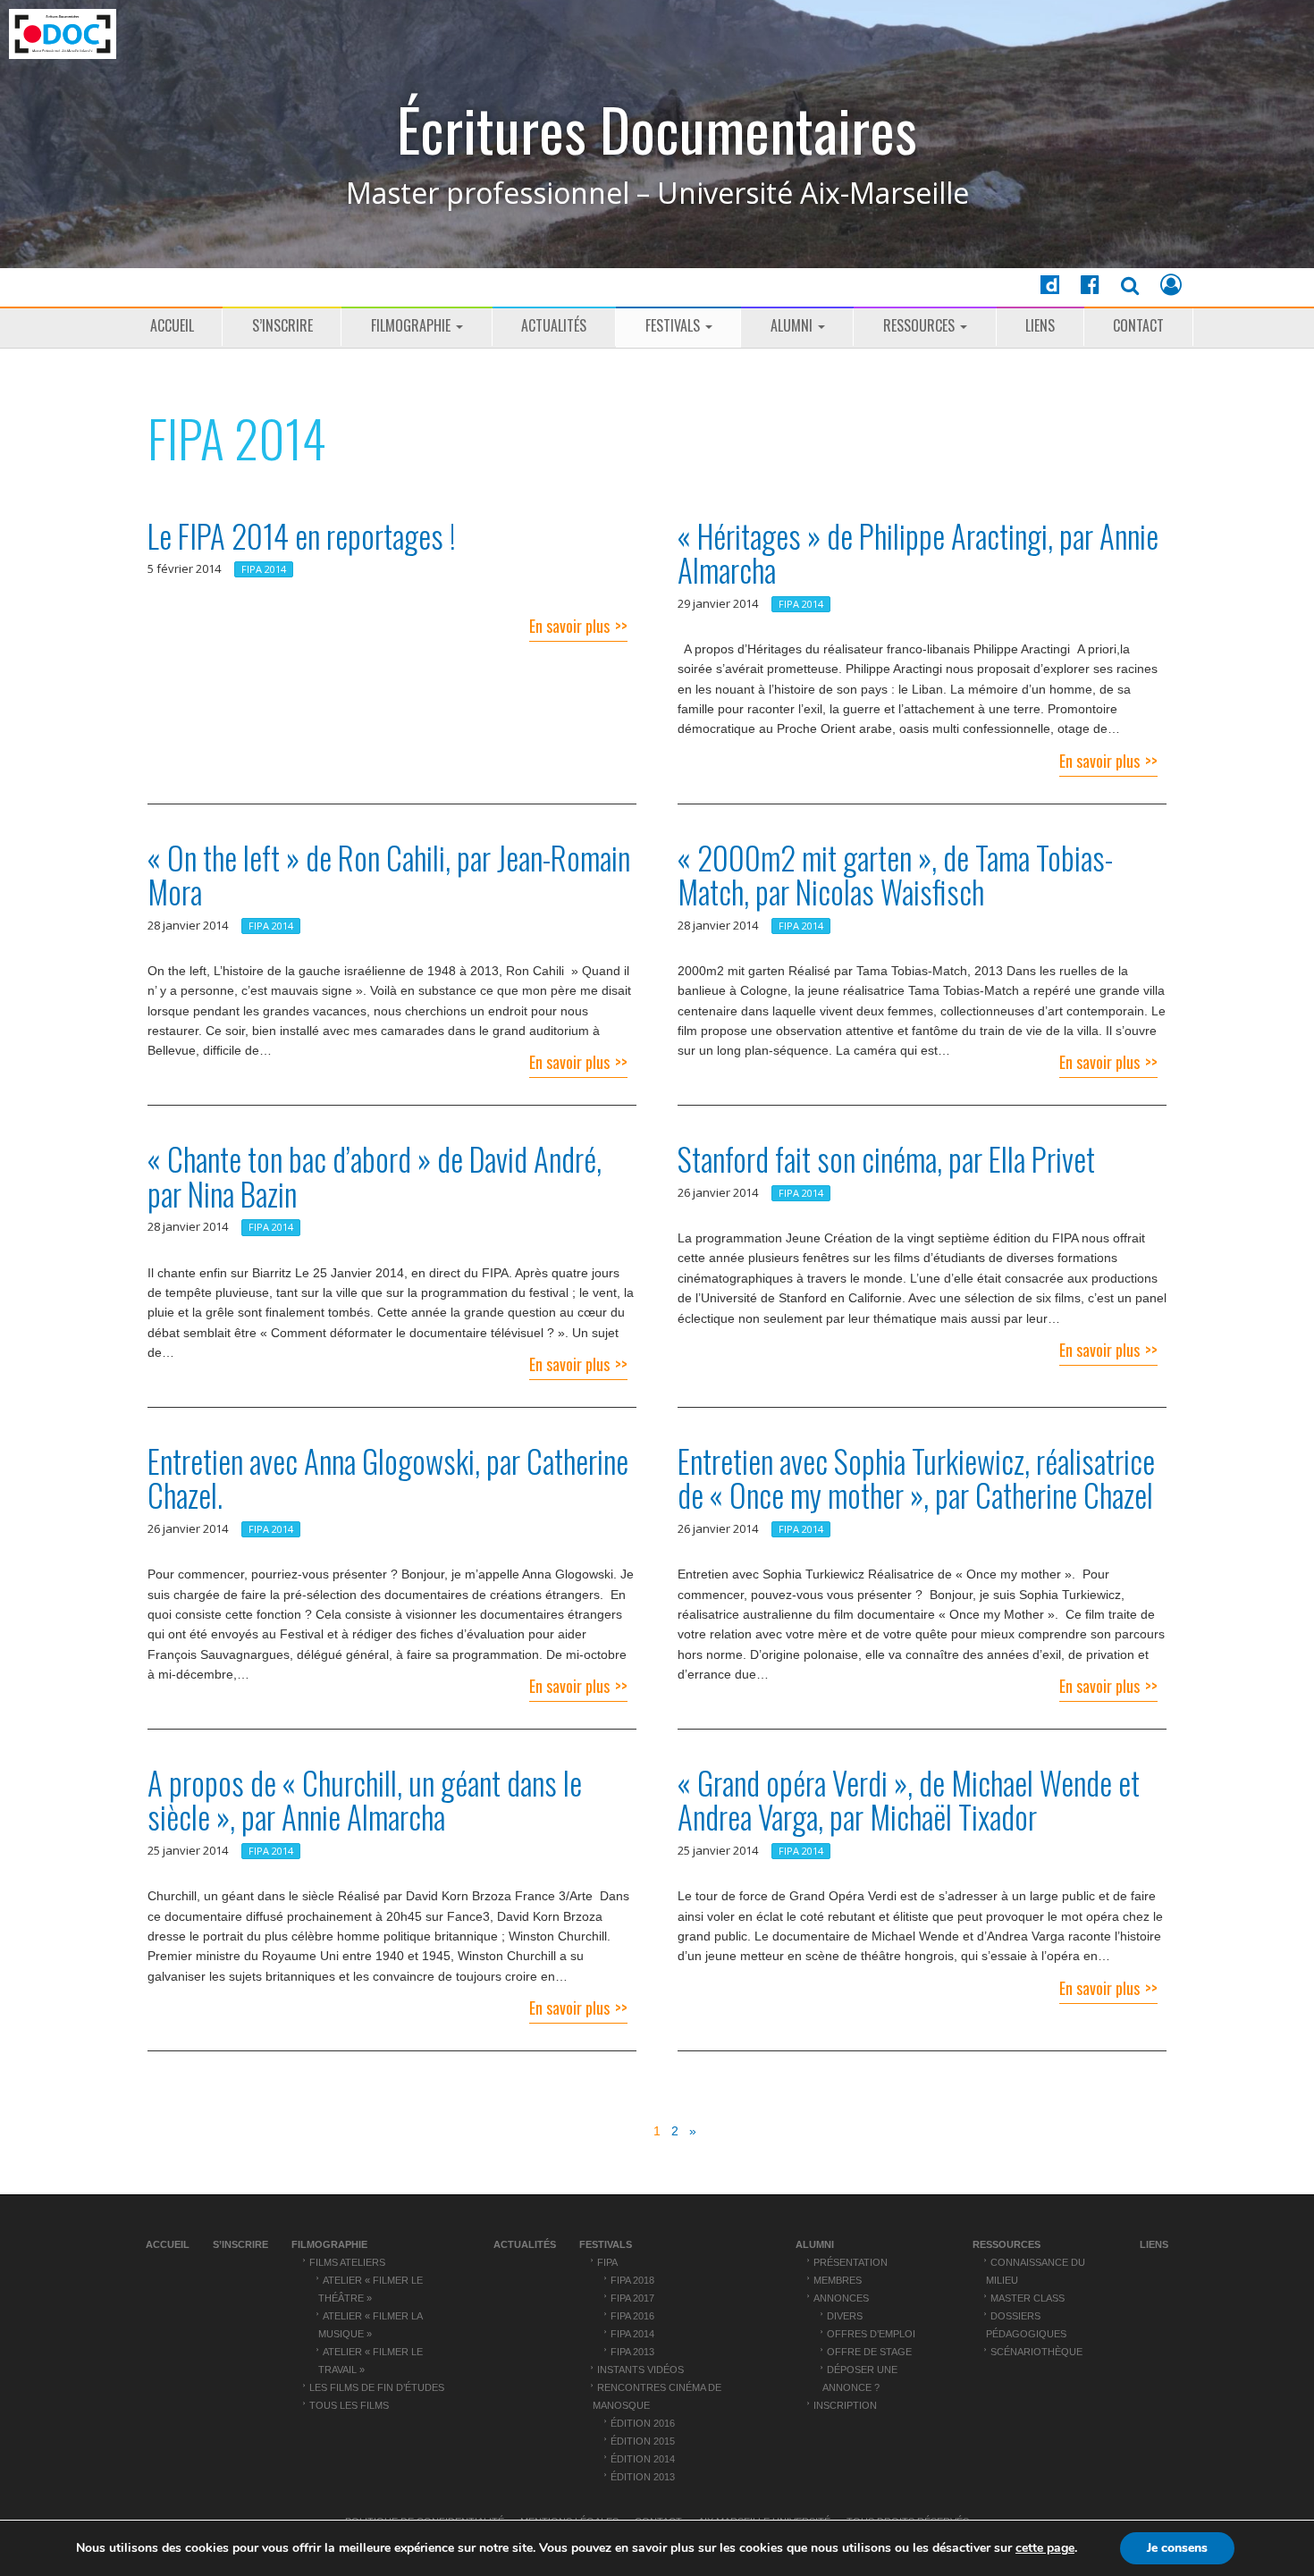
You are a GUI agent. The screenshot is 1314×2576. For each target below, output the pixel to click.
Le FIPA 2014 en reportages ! (302, 535)
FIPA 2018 (632, 2280)
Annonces (841, 2298)
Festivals (674, 325)
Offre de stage (869, 2352)
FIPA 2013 (632, 2352)
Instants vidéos (640, 2370)
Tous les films (349, 2405)
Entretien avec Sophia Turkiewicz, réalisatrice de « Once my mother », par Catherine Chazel (916, 1478)
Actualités (554, 325)
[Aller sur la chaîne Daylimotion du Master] (1050, 288)
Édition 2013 (643, 2477)
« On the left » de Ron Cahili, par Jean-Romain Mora (389, 875)
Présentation (851, 2262)
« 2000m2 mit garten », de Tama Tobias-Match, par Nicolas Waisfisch (895, 875)
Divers (845, 2316)
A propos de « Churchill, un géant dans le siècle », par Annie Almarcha (365, 1800)
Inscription (845, 2405)
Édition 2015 (643, 2441)
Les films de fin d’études (377, 2387)
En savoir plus (569, 626)
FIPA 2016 (632, 2316)
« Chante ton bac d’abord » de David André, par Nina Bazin (375, 1176)
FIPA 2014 (264, 569)
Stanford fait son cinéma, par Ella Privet (886, 1158)
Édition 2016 (643, 2423)
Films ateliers (347, 2262)
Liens (1040, 325)
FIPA (607, 2262)
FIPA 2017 (632, 2298)
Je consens (1177, 2548)
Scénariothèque (1036, 2352)
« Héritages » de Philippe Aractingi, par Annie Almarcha (918, 553)
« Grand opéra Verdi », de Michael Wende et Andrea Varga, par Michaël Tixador (909, 1800)
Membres (838, 2280)
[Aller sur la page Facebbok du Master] (1090, 288)
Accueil (172, 325)
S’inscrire (282, 325)
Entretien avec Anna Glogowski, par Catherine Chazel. (388, 1478)
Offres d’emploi (871, 2334)
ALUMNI (793, 325)
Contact (1138, 325)
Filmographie (413, 325)
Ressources (921, 325)
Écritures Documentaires (657, 129)
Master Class (1028, 2298)
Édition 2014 (643, 2459)
